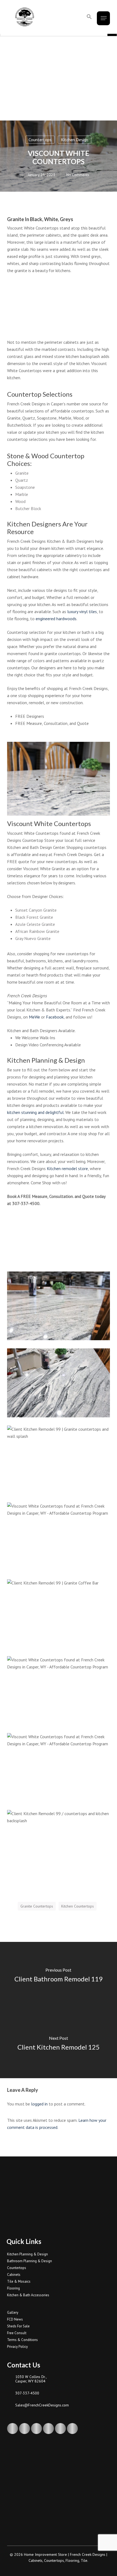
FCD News (15, 2319)
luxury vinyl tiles (82, 611)
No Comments (78, 175)
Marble (22, 494)
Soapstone (25, 487)
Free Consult (17, 2333)
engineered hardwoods (56, 619)
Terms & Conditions (22, 2340)
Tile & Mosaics (19, 2281)
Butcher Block (28, 508)
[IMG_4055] (60, 1461)
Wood (20, 501)
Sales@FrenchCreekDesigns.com (42, 2405)
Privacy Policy (17, 2347)
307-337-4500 (27, 2393)
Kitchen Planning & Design (27, 2254)
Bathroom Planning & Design (30, 2261)
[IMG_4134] (60, 1692)
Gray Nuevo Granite (33, 938)
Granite (22, 473)
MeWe (34, 1017)
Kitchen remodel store (67, 1168)
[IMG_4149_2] (60, 1769)
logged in (39, 2104)
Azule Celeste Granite (35, 924)
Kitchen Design (75, 140)
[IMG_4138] (60, 1384)
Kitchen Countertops (78, 1906)
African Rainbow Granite (37, 931)
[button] (89, 17)
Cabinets (14, 2275)
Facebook (55, 1017)
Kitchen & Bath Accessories (28, 2295)
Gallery (13, 2313)
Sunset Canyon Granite (36, 910)
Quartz (22, 480)
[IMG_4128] (60, 1307)
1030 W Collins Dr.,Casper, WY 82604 (31, 2379)
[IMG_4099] (60, 1846)
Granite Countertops (37, 1906)
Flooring (13, 2288)
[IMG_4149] (60, 1538)
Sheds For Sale (18, 2326)
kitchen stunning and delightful (35, 1112)
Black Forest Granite (34, 917)
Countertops (40, 140)
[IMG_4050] (60, 1615)
